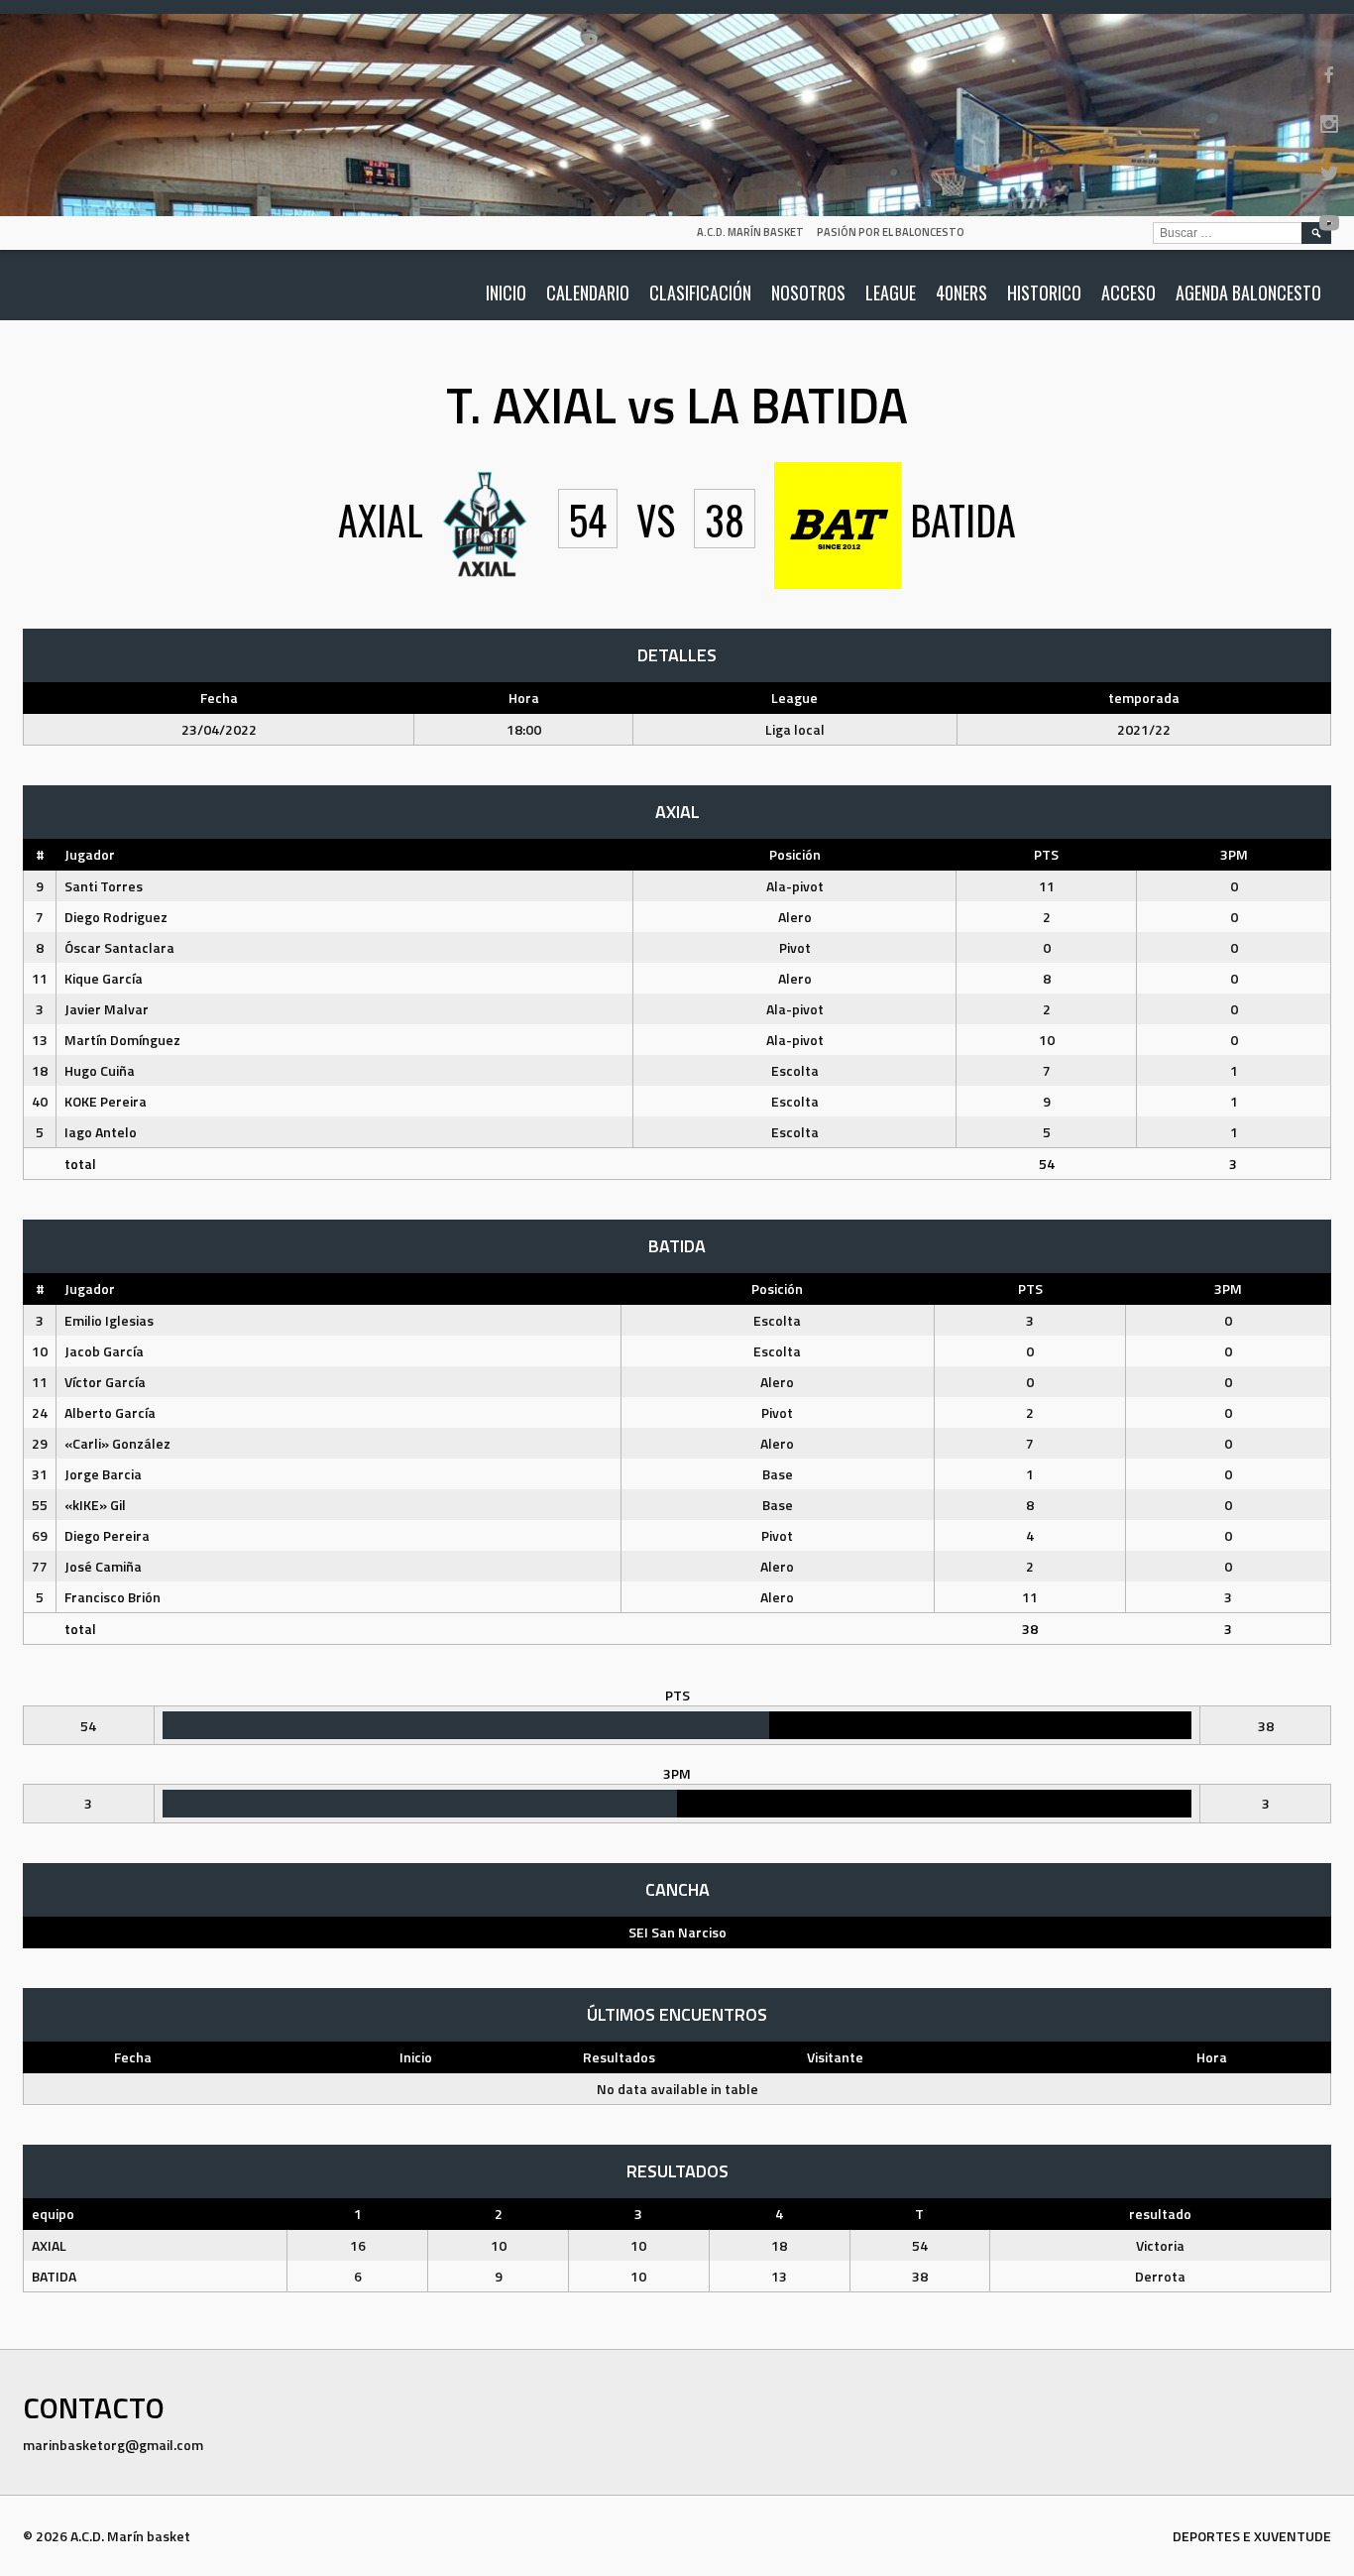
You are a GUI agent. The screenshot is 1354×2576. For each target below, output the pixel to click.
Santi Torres (104, 886)
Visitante (835, 2057)
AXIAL (49, 2245)
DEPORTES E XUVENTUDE (1252, 2536)
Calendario (588, 293)
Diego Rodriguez (116, 917)
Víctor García (105, 1382)
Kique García (104, 978)
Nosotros (808, 293)
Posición (795, 854)
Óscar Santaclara (119, 947)
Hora (1212, 2057)
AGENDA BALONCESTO (1248, 293)
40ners (961, 293)
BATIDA (54, 2276)
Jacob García (104, 1351)
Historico (1044, 293)
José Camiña (103, 1566)
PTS (1046, 854)
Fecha (133, 2057)
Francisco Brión (113, 1597)
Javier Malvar (107, 1009)
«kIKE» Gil (95, 1505)
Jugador (90, 854)
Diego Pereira (107, 1535)
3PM (1234, 854)
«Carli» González (117, 1443)
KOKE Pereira (106, 1101)
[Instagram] (1329, 124)
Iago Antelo (101, 1132)
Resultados (619, 2057)
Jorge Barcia (103, 1474)
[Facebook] (1329, 74)
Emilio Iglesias (109, 1320)
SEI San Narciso (677, 1932)
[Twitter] (1329, 174)
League (891, 293)
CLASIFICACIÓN (700, 293)
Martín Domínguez (122, 1040)
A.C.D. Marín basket (750, 232)
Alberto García (110, 1412)
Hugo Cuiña (100, 1070)
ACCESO (1128, 293)
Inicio (506, 293)
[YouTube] (1329, 223)
